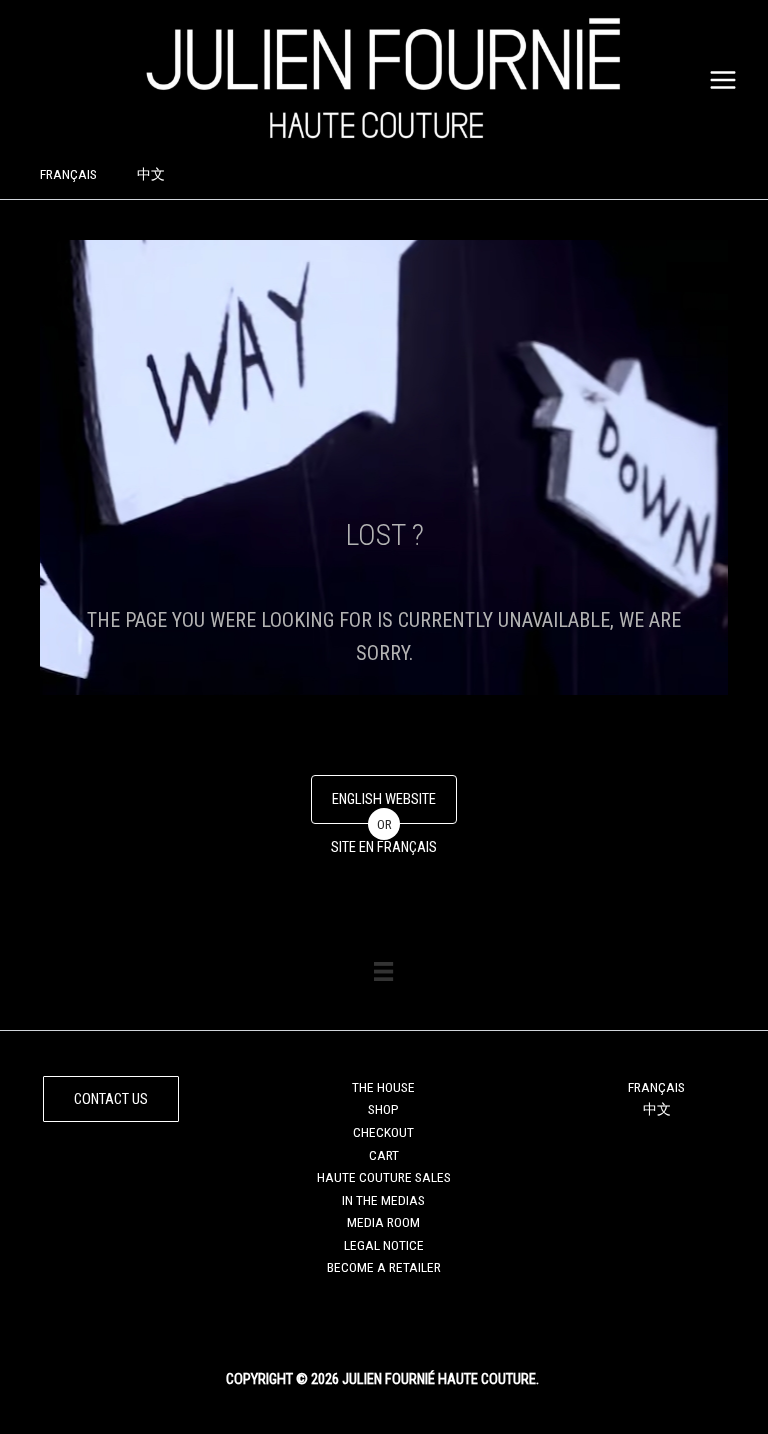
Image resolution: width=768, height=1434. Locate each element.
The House (383, 1087)
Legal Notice (384, 1245)
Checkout (383, 1132)
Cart (384, 1155)
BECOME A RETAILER (384, 1267)
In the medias (383, 1200)
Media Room (383, 1222)
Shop (383, 1109)
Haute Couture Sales (384, 1177)
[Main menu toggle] (723, 79)
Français (68, 174)
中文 (151, 174)
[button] (111, 1099)
